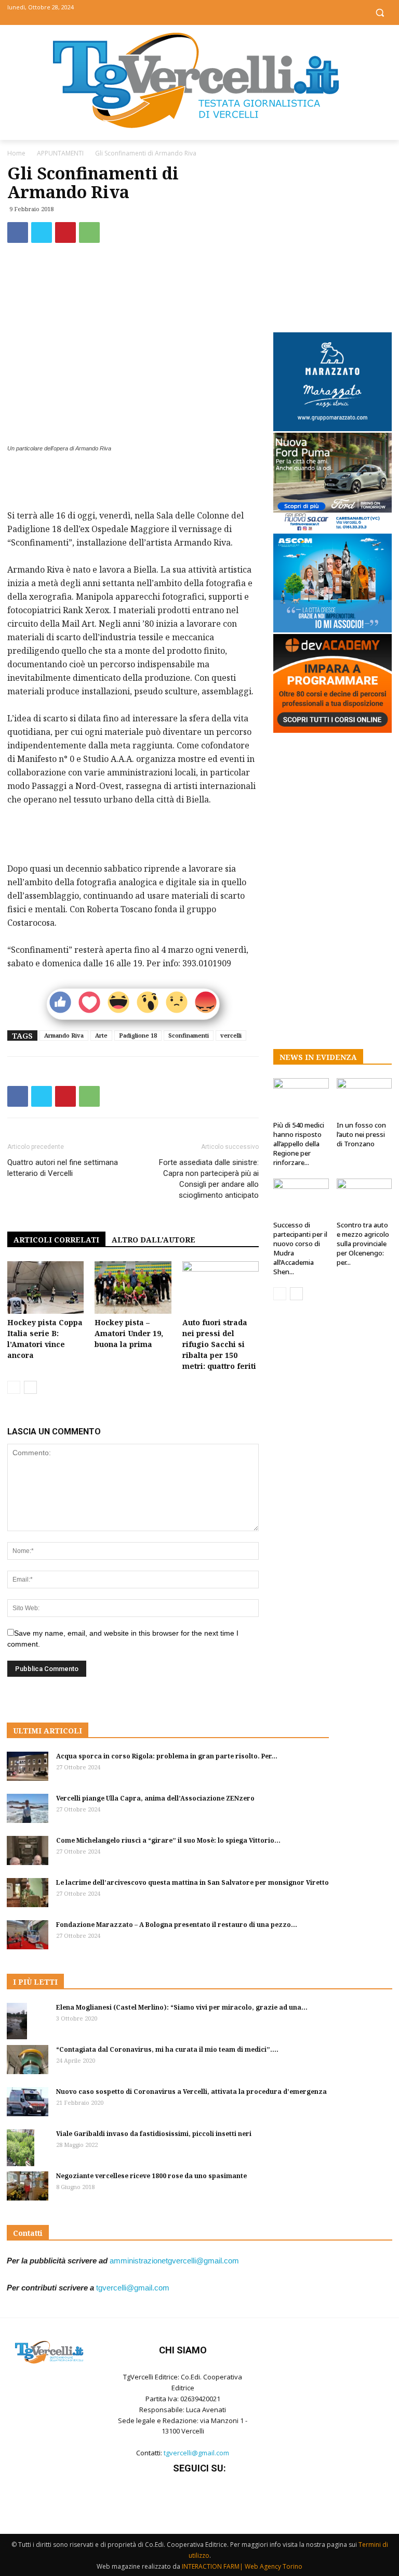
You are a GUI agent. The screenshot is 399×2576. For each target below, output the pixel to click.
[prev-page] (14, 1387)
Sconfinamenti (189, 1035)
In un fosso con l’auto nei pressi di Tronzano (361, 1134)
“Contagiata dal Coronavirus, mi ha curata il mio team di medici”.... (167, 2049)
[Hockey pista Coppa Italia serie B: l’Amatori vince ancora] (45, 1287)
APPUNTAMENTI (60, 153)
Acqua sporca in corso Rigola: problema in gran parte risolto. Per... (167, 1756)
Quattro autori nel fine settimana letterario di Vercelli (63, 1168)
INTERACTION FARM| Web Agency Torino (242, 2566)
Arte (101, 1035)
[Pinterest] (65, 232)
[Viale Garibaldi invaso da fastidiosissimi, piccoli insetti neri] (28, 2148)
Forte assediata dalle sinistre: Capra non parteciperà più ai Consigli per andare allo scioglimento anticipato (209, 1179)
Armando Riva (64, 1035)
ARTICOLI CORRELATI (56, 1240)
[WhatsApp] (89, 232)
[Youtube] (223, 12)
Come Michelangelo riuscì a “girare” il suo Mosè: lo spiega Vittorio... (168, 1840)
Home (16, 153)
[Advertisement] (133, 482)
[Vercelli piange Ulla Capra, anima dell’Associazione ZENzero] (28, 1808)
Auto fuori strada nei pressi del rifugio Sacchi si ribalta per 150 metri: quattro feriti (219, 1344)
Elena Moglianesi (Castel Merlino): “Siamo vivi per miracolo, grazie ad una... (182, 2007)
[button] (380, 13)
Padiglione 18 (138, 1035)
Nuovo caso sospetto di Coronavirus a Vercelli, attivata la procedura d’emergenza (191, 2092)
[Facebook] (176, 12)
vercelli (231, 1035)
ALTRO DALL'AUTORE (154, 1240)
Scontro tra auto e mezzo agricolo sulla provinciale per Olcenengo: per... (363, 1244)
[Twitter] (200, 12)
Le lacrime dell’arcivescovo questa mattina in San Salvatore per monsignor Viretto (192, 1882)
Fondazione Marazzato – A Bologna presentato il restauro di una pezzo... (177, 1925)
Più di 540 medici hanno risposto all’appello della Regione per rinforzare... (299, 1144)
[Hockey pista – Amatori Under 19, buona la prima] (133, 1287)
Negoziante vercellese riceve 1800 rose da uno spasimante (151, 2176)
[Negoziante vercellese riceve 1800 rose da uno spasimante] (28, 2186)
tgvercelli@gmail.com (133, 2288)
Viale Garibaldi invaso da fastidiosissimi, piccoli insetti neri (154, 2134)
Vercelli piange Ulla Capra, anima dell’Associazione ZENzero (155, 1798)
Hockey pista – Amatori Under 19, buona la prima (129, 1333)
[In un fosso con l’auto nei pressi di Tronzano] (364, 1097)
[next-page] (30, 1387)
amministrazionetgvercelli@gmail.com (174, 2261)
